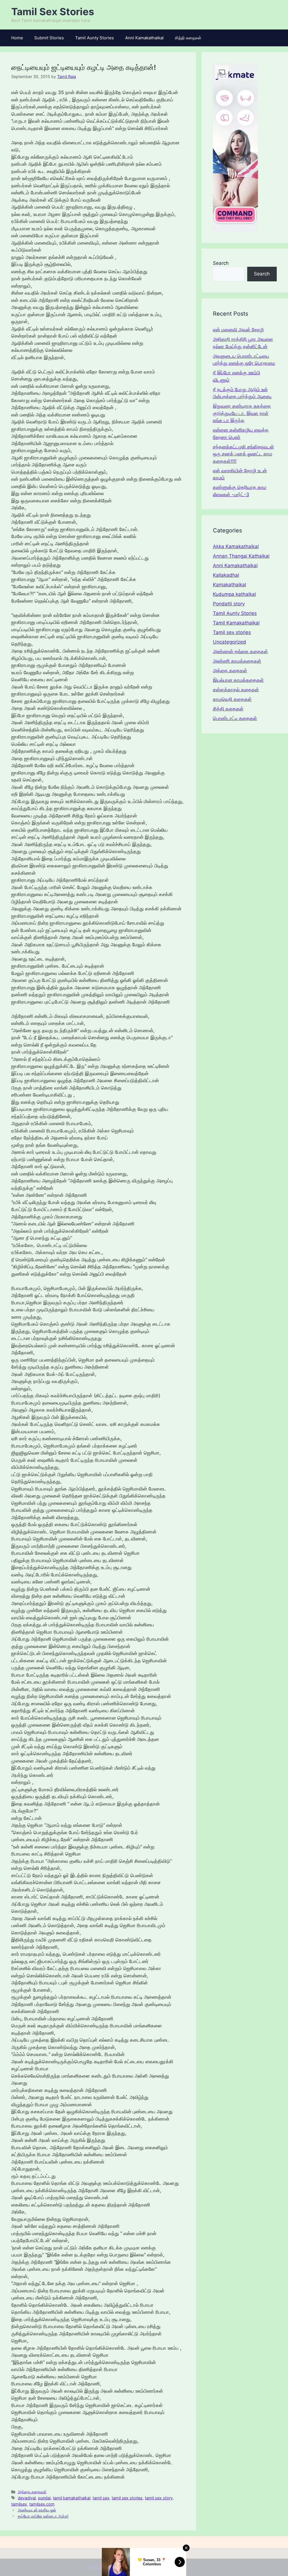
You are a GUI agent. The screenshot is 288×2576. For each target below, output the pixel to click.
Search (221, 263)
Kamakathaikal (229, 585)
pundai (44, 2498)
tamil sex (101, 2498)
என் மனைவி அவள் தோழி (238, 330)
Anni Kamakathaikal (144, 38)
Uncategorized (229, 642)
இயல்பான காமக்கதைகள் (238, 680)
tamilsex (19, 2504)
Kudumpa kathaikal (234, 594)
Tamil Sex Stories (53, 12)
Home (17, 38)
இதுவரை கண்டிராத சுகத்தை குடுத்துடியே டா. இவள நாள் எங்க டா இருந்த (242, 413)
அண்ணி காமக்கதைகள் (237, 661)
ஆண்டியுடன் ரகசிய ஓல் (37, 2510)
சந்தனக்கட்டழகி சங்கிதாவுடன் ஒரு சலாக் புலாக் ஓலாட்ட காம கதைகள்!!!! (243, 454)
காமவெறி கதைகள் (232, 699)
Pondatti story (229, 604)
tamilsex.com (42, 2504)
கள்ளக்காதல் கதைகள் (236, 690)
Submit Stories (49, 38)
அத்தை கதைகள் (32, 2492)
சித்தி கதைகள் (188, 38)
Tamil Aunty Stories (94, 38)
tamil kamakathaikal (72, 2498)
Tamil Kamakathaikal (236, 623)
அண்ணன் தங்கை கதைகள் (240, 651)
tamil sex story (159, 2498)
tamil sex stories (127, 2498)
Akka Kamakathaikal (236, 546)
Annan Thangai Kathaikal (241, 556)
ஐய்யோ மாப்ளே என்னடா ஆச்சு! (43, 2516)
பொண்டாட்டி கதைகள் (235, 718)
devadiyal (27, 2498)
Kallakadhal (226, 575)
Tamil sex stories (232, 632)
